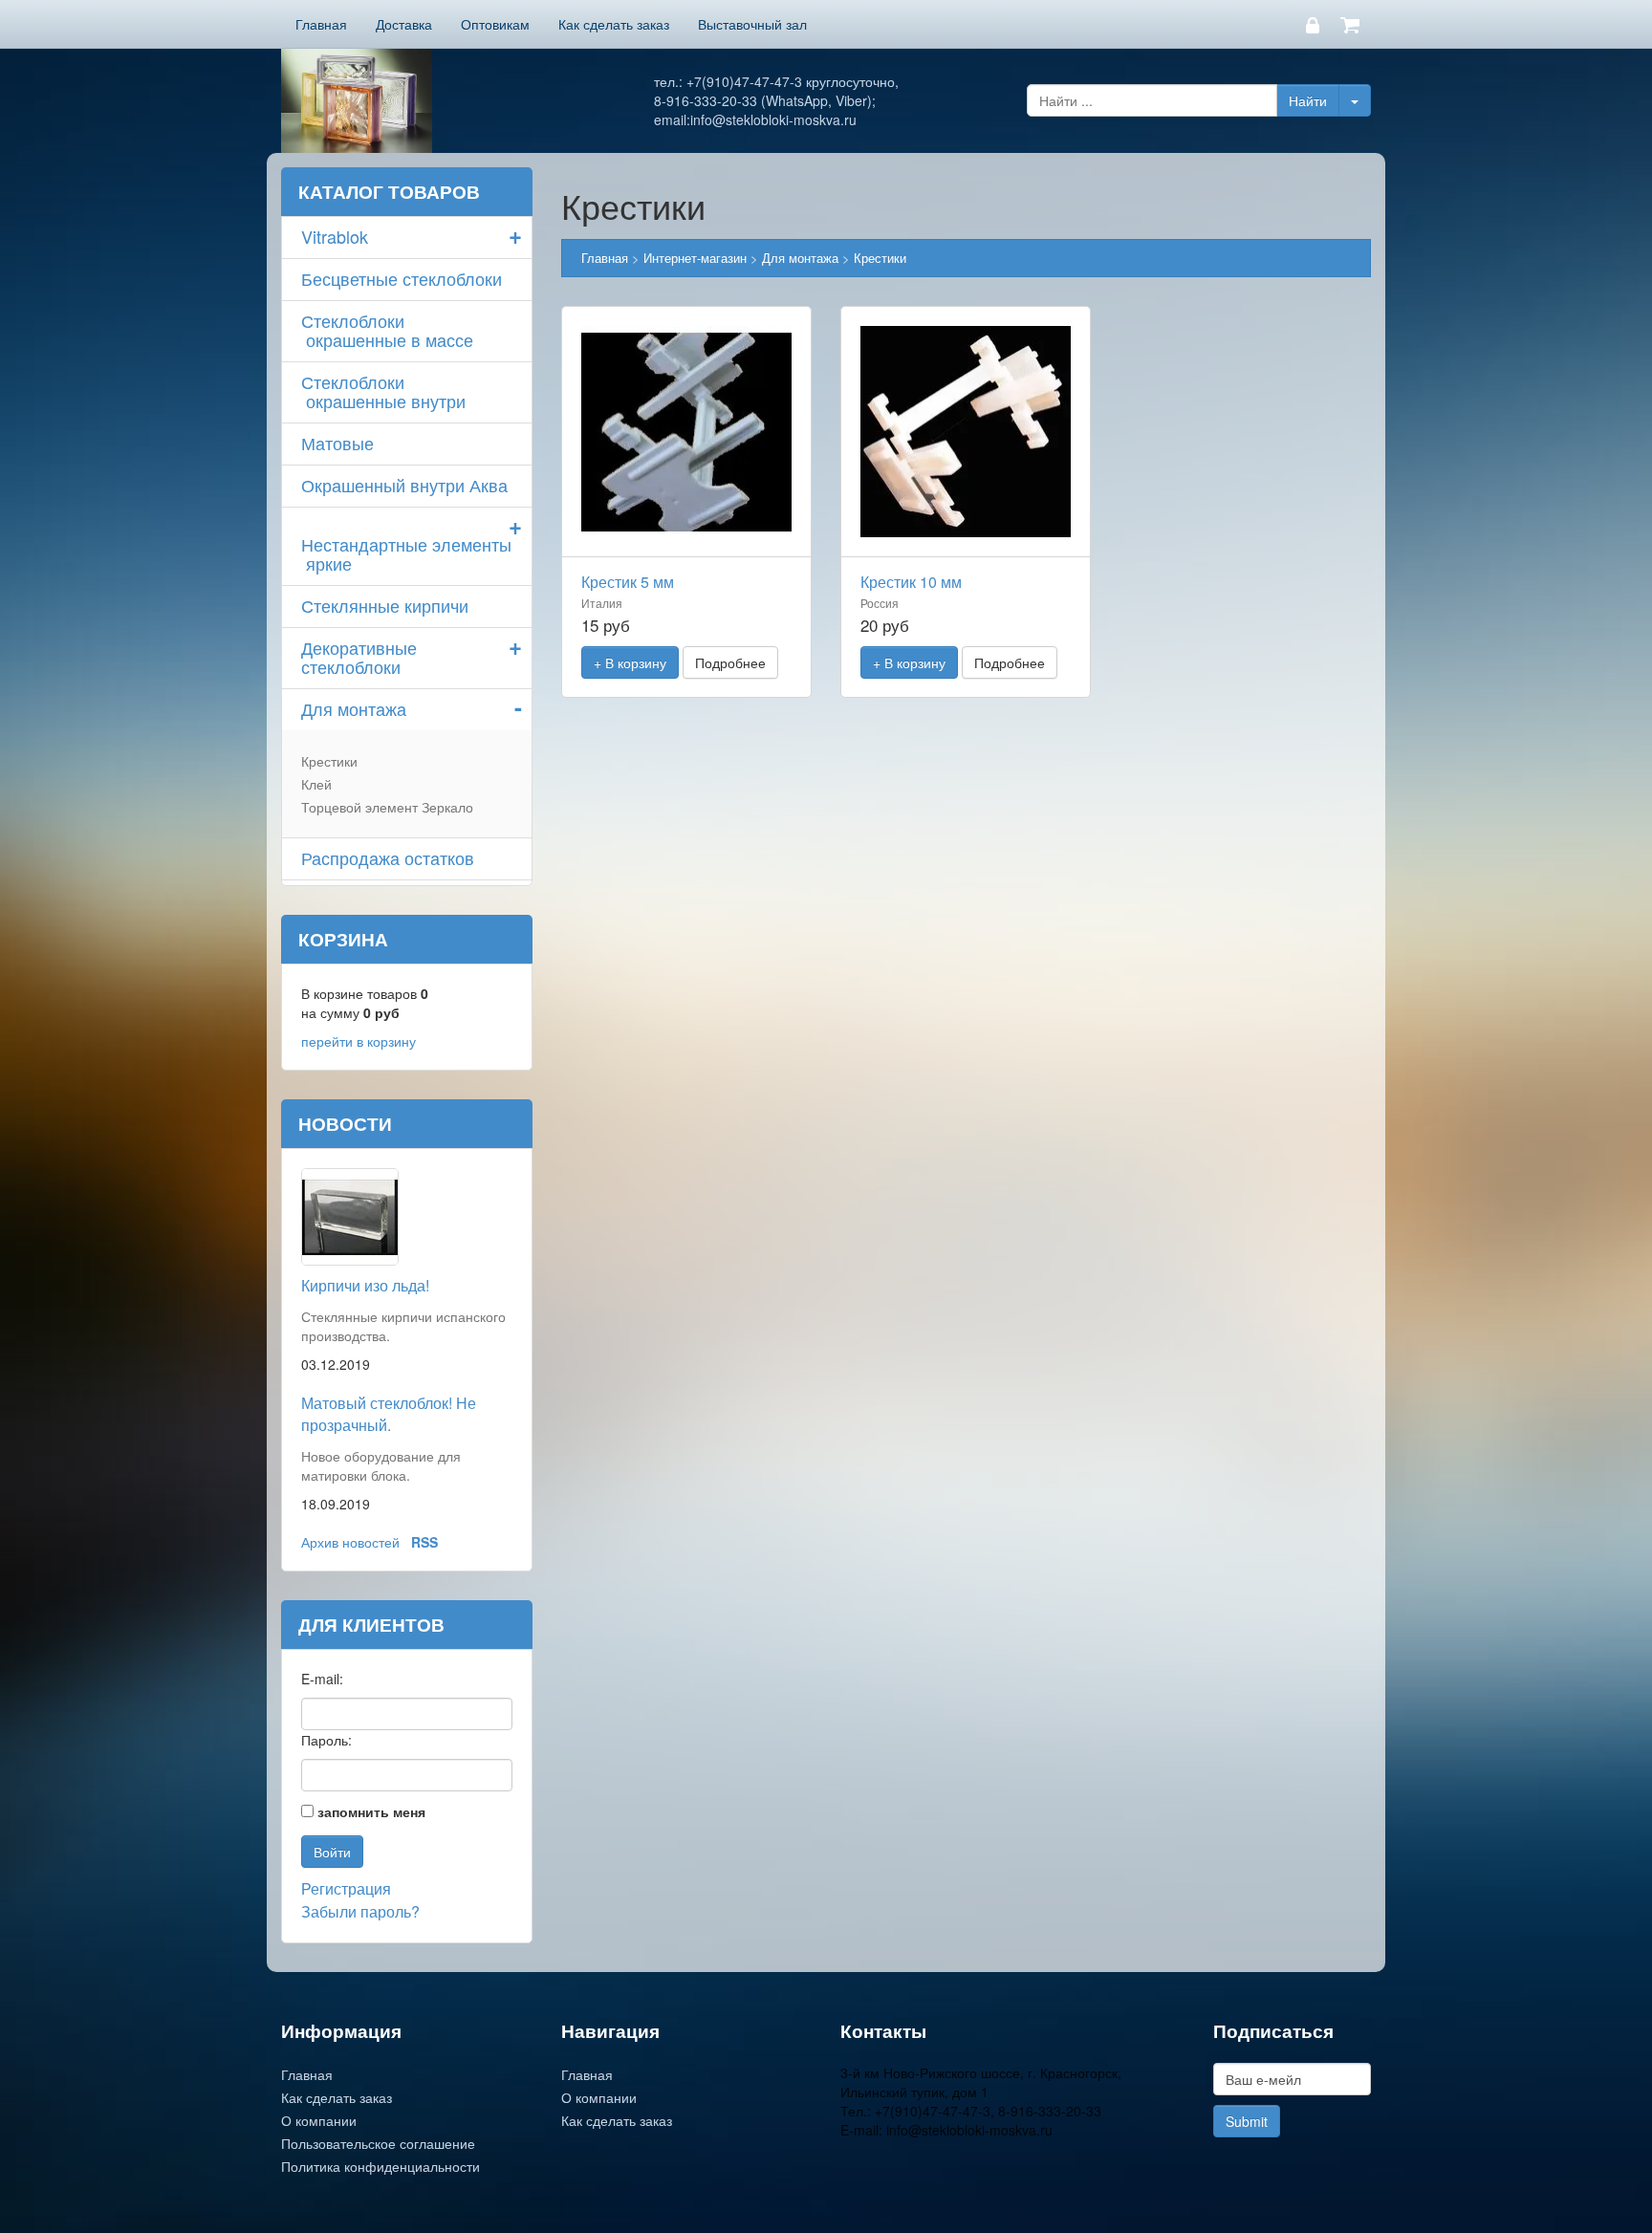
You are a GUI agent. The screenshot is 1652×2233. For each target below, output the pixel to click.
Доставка (404, 24)
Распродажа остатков (388, 857)
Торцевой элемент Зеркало (387, 807)
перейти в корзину (359, 1041)
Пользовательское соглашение (378, 2143)
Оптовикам (495, 24)
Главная (321, 24)
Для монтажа (354, 708)
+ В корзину (630, 662)
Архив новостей (350, 1542)
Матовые (337, 443)
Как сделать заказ (614, 24)
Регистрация (346, 1888)
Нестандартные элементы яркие (406, 553)
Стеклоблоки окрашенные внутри (383, 391)
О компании (319, 2120)
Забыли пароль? (360, 1911)
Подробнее (730, 662)
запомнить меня (371, 1811)
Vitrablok (335, 236)
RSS (424, 1542)
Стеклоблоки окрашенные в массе (387, 330)
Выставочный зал (752, 24)
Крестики (329, 761)
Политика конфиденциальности (380, 2166)
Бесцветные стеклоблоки (402, 278)
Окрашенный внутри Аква (404, 485)
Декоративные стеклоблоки (359, 657)
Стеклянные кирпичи (385, 605)
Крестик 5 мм (628, 582)
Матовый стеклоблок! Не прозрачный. (389, 1414)
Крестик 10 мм (911, 582)
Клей (316, 784)
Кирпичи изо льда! (365, 1285)
